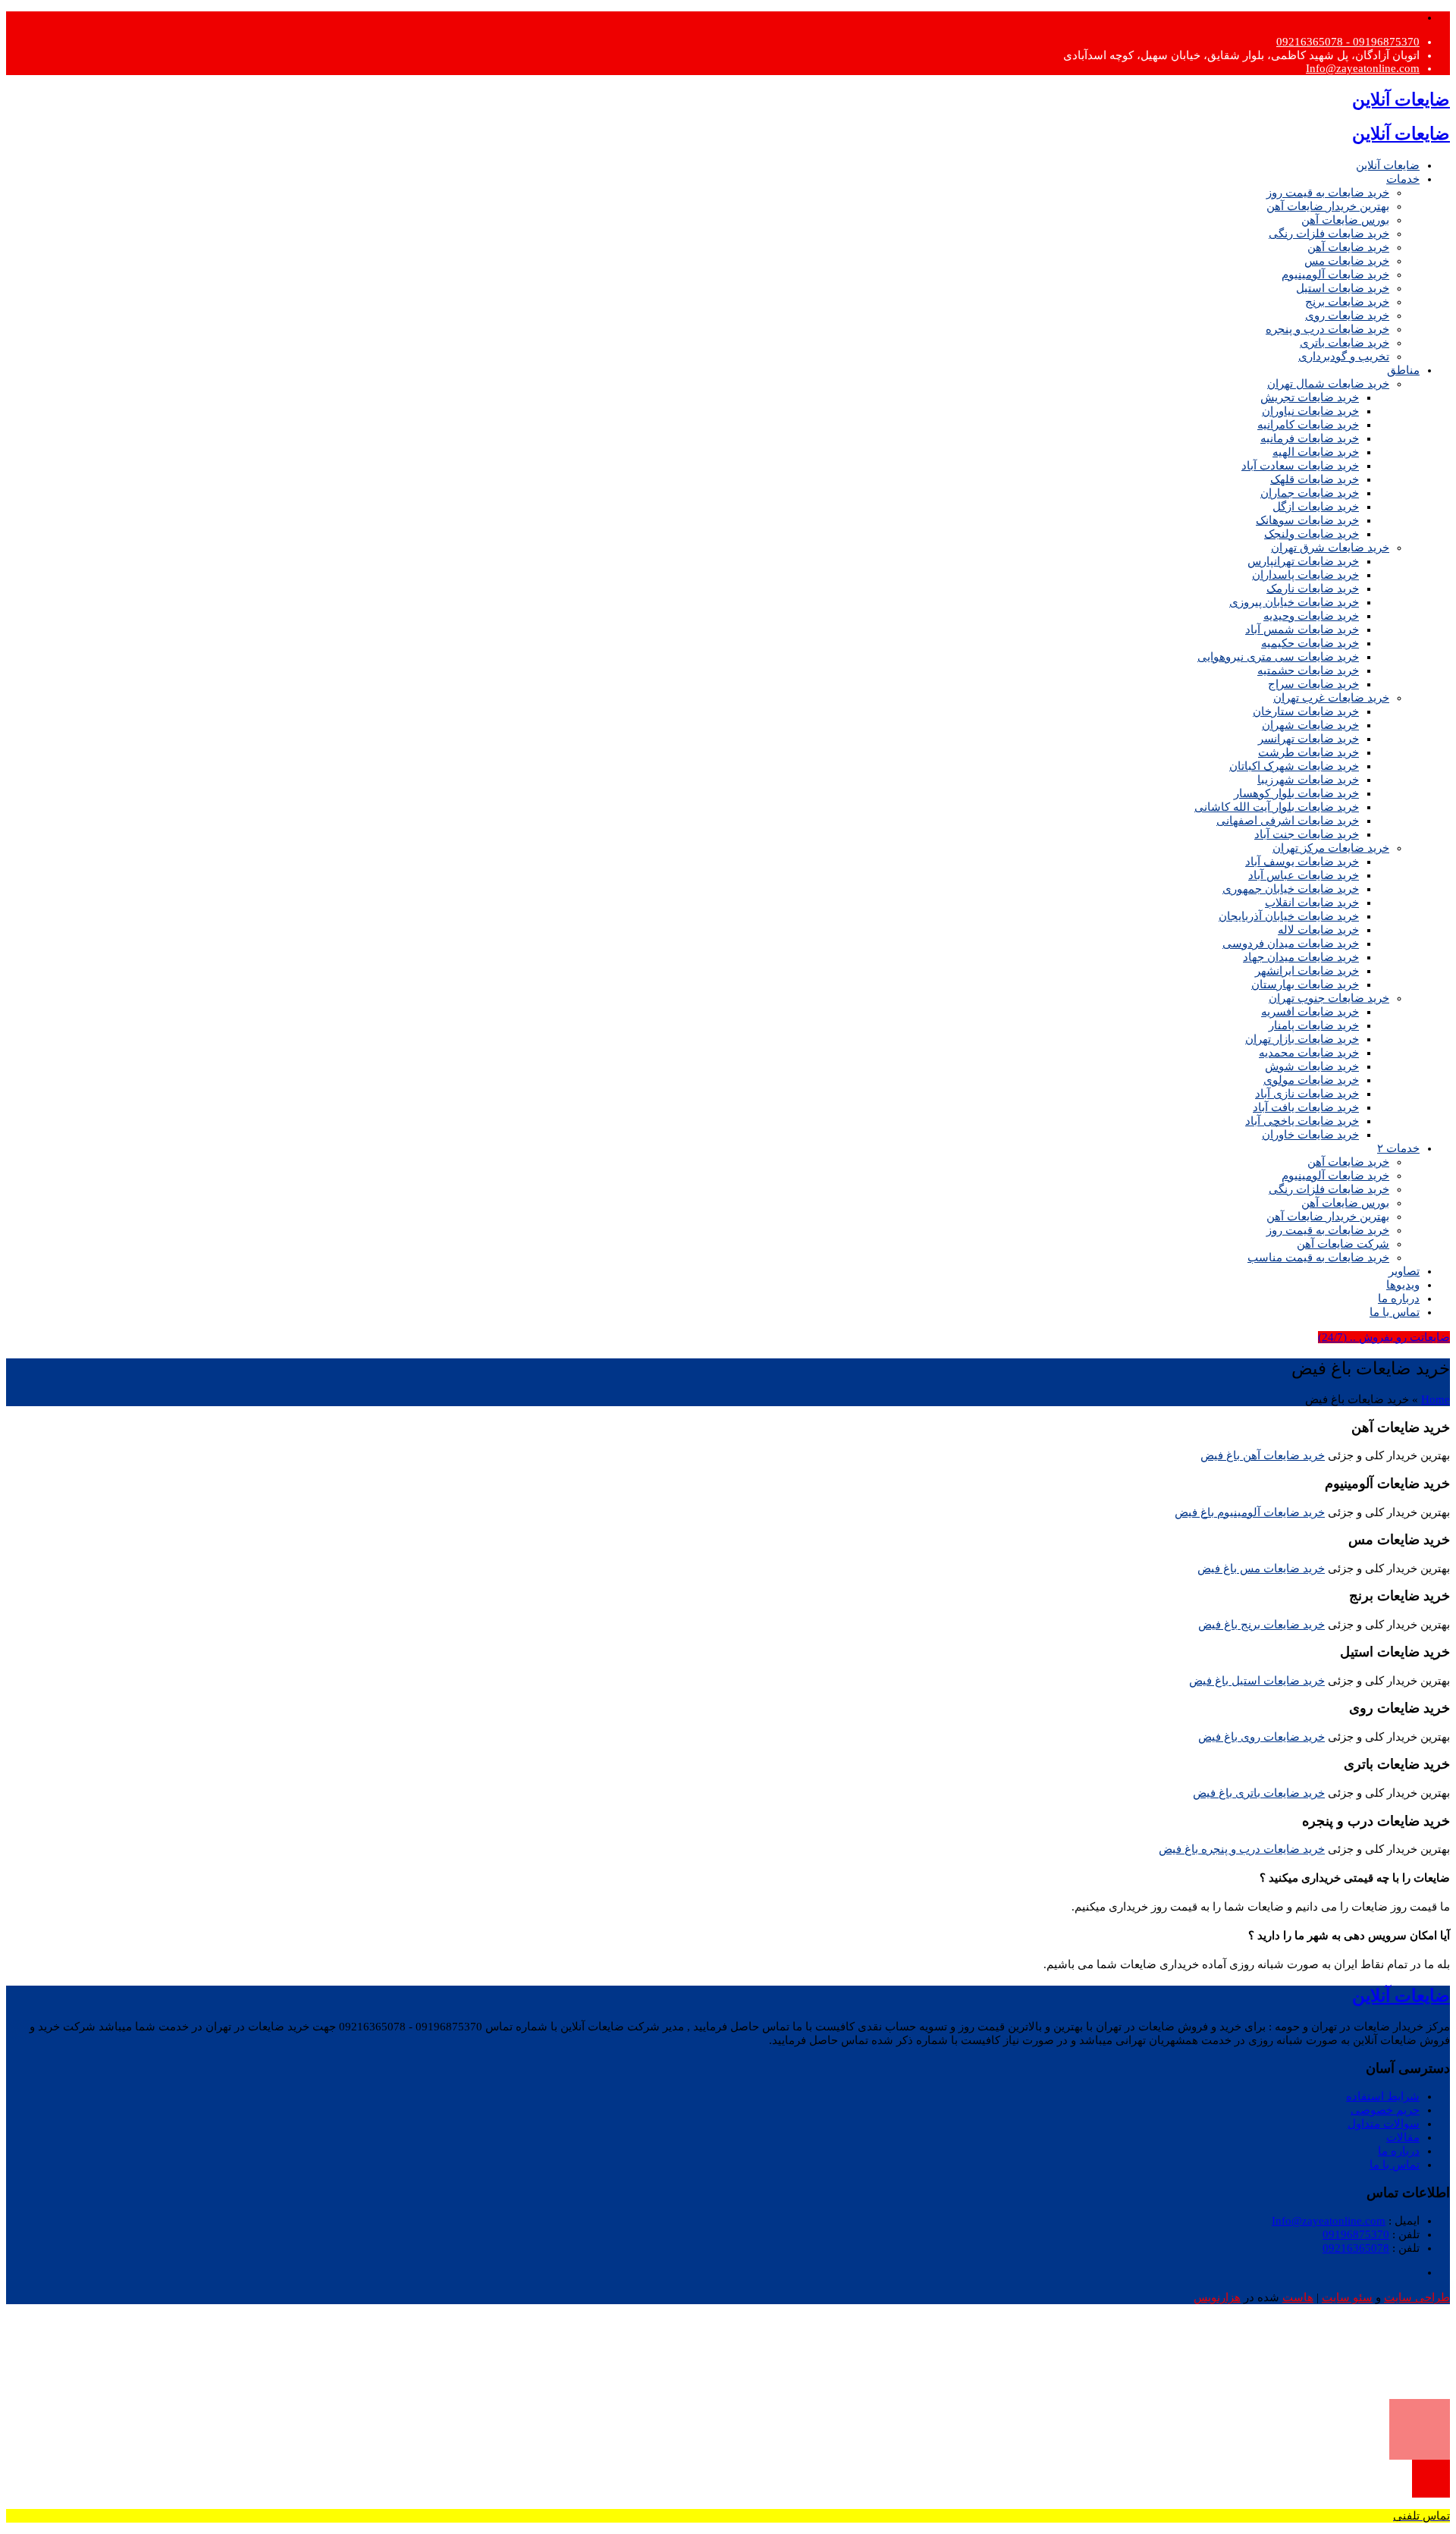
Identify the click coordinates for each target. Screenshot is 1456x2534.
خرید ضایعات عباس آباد (1304, 875)
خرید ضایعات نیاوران (1310, 411)
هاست (1298, 2297)
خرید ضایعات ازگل (1316, 507)
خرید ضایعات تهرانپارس (1303, 561)
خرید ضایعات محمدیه (1309, 1053)
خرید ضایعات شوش (1312, 1066)
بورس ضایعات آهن (1345, 220)
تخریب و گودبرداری (1344, 356)
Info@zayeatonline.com (1363, 68)
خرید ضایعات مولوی (1311, 1080)
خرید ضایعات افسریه (1310, 1012)
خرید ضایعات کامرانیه (1308, 425)
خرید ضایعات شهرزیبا (1308, 780)
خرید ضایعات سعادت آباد (1300, 466)
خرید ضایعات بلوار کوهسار (1296, 793)
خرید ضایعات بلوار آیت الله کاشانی (1277, 807)
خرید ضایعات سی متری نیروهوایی (1278, 657)
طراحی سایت (1417, 2297)
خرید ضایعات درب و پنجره (1327, 329)
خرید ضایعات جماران (1310, 493)
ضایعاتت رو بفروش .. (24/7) (1384, 1337)
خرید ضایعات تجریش (1310, 397)
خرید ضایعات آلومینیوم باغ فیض (1250, 1512)
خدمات (1403, 179)
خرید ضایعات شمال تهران (1328, 384)
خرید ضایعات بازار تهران (1302, 1039)
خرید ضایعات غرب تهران (1331, 698)
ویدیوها (1403, 1285)
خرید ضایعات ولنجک (1312, 534)
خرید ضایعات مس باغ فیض (1261, 1568)
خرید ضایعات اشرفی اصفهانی (1288, 821)
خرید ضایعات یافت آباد (1306, 1107)
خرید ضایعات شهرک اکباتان (1294, 766)
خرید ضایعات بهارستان (1305, 984)
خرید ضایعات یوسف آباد (1302, 862)
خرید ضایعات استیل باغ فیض (1257, 1681)
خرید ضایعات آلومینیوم (1335, 275)
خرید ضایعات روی (1347, 316)
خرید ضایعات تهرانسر (1309, 739)
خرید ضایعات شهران (1310, 725)
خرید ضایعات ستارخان (1306, 711)
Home (1436, 1399)
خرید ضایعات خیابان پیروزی (1294, 602)
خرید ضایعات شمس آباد (1302, 630)
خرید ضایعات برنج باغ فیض (1261, 1625)
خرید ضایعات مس (1347, 261)
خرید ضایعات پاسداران (1305, 575)
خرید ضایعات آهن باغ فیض (1263, 1455)
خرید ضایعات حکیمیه (1310, 643)
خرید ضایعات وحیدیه (1311, 616)
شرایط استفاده (1383, 2096)
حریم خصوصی (1385, 2110)
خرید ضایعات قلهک (1315, 479)
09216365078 (1356, 2248)
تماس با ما (1395, 1312)
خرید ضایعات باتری (1345, 343)
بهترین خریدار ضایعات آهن (1328, 206)
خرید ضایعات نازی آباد (1307, 1094)
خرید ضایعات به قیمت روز (1328, 193)
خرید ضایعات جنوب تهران (1329, 998)
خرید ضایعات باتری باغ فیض (1259, 1793)
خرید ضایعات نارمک (1313, 589)
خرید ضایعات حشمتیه (1308, 670)
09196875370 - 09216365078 (1348, 42)
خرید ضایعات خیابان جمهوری (1291, 889)
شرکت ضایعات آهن (1343, 1244)
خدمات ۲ (1398, 1148)
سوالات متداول (1384, 2124)
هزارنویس (1217, 2297)
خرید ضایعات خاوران (1310, 1135)
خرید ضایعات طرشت (1309, 752)
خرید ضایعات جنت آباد (1307, 834)
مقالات (1403, 2137)
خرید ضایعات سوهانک (1307, 520)
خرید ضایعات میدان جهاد (1301, 957)
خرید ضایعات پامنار (1314, 1025)
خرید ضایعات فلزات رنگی (1329, 234)
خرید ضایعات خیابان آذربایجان (1289, 916)
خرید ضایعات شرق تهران (1330, 548)
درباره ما (1399, 1298)
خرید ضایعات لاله (1318, 930)
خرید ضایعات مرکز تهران (1331, 848)
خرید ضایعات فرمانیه (1310, 438)
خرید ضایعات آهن (1348, 247)
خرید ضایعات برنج (1347, 302)
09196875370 (1356, 2234)
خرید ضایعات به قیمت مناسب (1318, 1258)
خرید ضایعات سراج (1313, 684)
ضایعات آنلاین (1388, 165)
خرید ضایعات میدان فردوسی (1291, 944)
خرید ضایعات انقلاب (1312, 903)
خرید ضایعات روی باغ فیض (1261, 1737)
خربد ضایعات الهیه (1316, 452)
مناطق (1403, 370)
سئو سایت (1347, 2297)
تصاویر (1404, 1271)
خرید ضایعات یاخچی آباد (1302, 1121)
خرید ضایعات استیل (1343, 288)
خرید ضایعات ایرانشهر (1307, 971)
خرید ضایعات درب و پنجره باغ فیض (1242, 1849)
